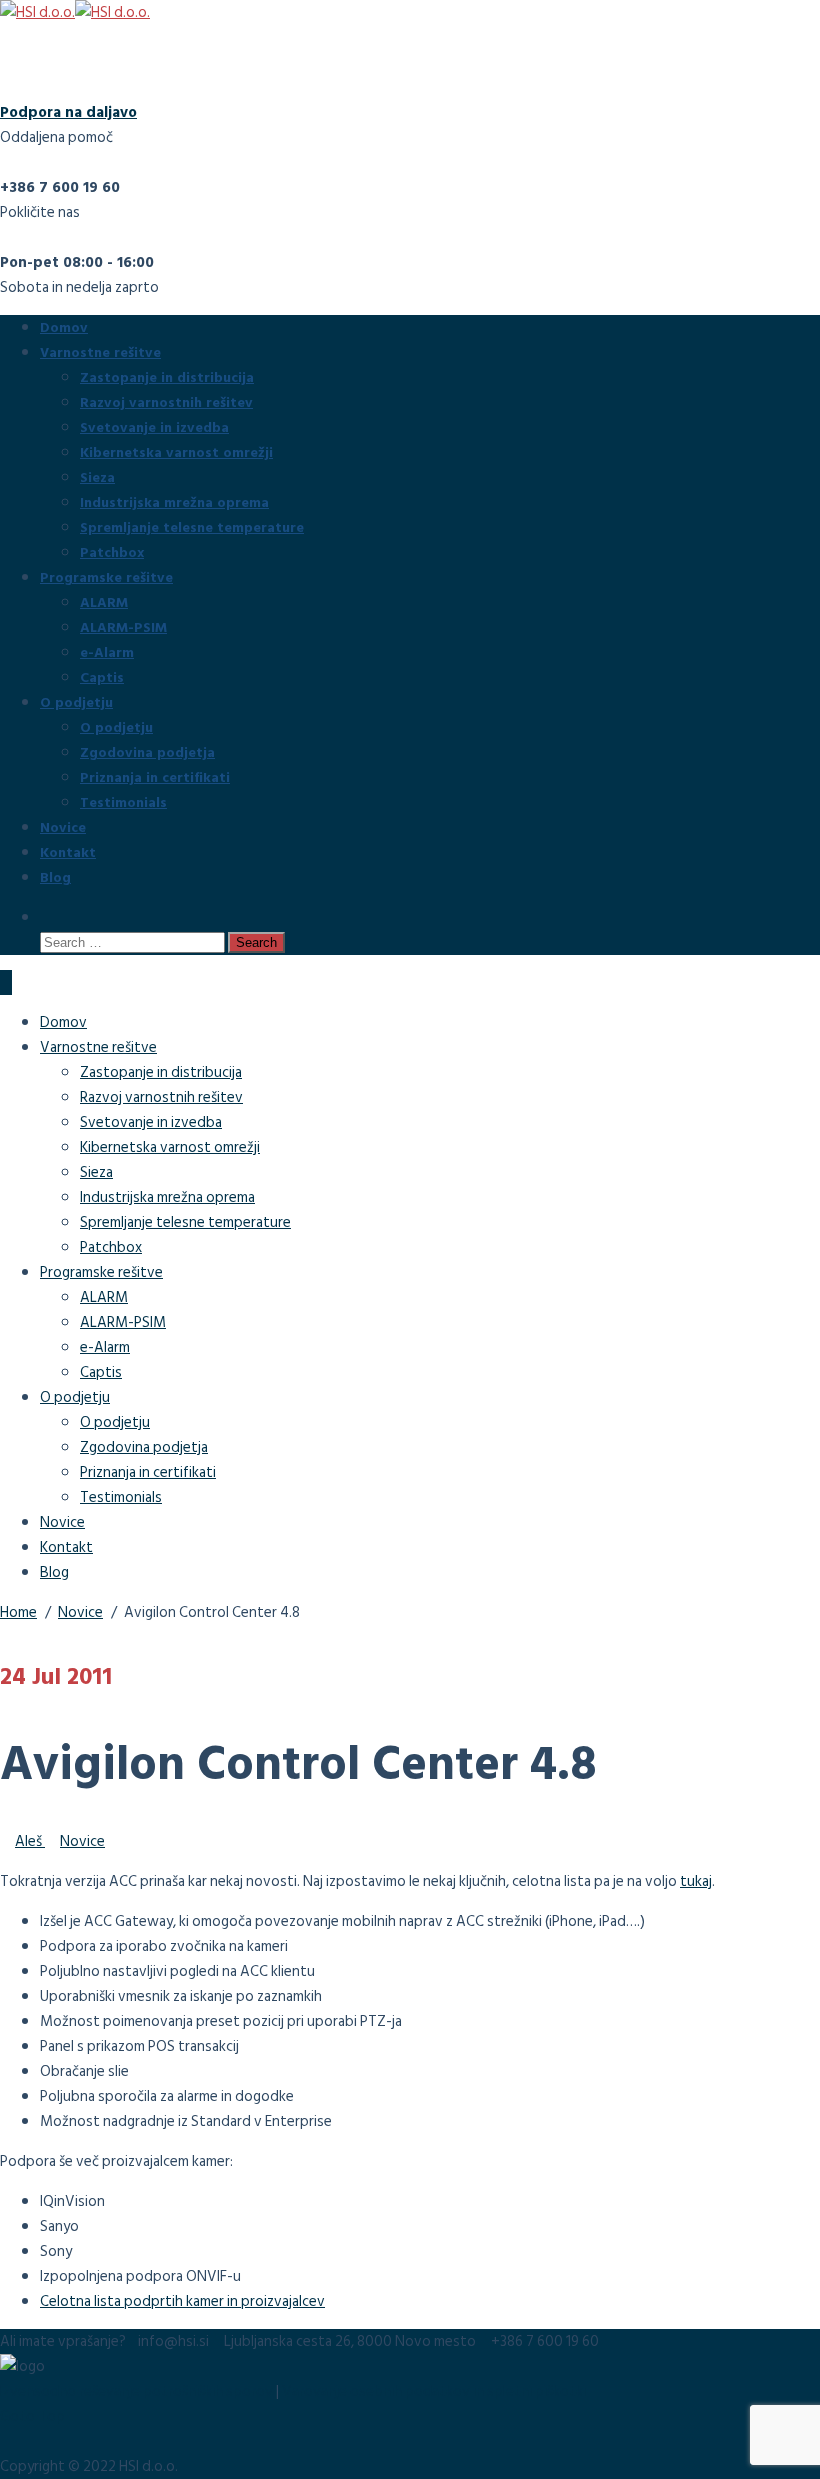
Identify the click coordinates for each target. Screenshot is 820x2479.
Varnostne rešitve (100, 351)
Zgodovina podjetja (147, 751)
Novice (63, 826)
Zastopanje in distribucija (167, 376)
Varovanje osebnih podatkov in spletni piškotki (434, 2391)
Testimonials (123, 801)
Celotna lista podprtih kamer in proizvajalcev (182, 2301)
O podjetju (76, 701)
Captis (102, 676)
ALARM (104, 601)
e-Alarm (107, 651)
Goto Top (32, 2416)
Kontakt (68, 851)
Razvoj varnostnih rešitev (166, 401)
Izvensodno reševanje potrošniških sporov (136, 2391)
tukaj (696, 1881)
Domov (64, 326)
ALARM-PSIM (123, 626)
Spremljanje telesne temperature (192, 526)
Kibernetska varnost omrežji (176, 451)
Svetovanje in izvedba (154, 426)
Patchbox (112, 551)
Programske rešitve (106, 576)
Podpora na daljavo (68, 112)
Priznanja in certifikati (155, 776)
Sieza (97, 476)
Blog (55, 876)
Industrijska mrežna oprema (174, 501)
